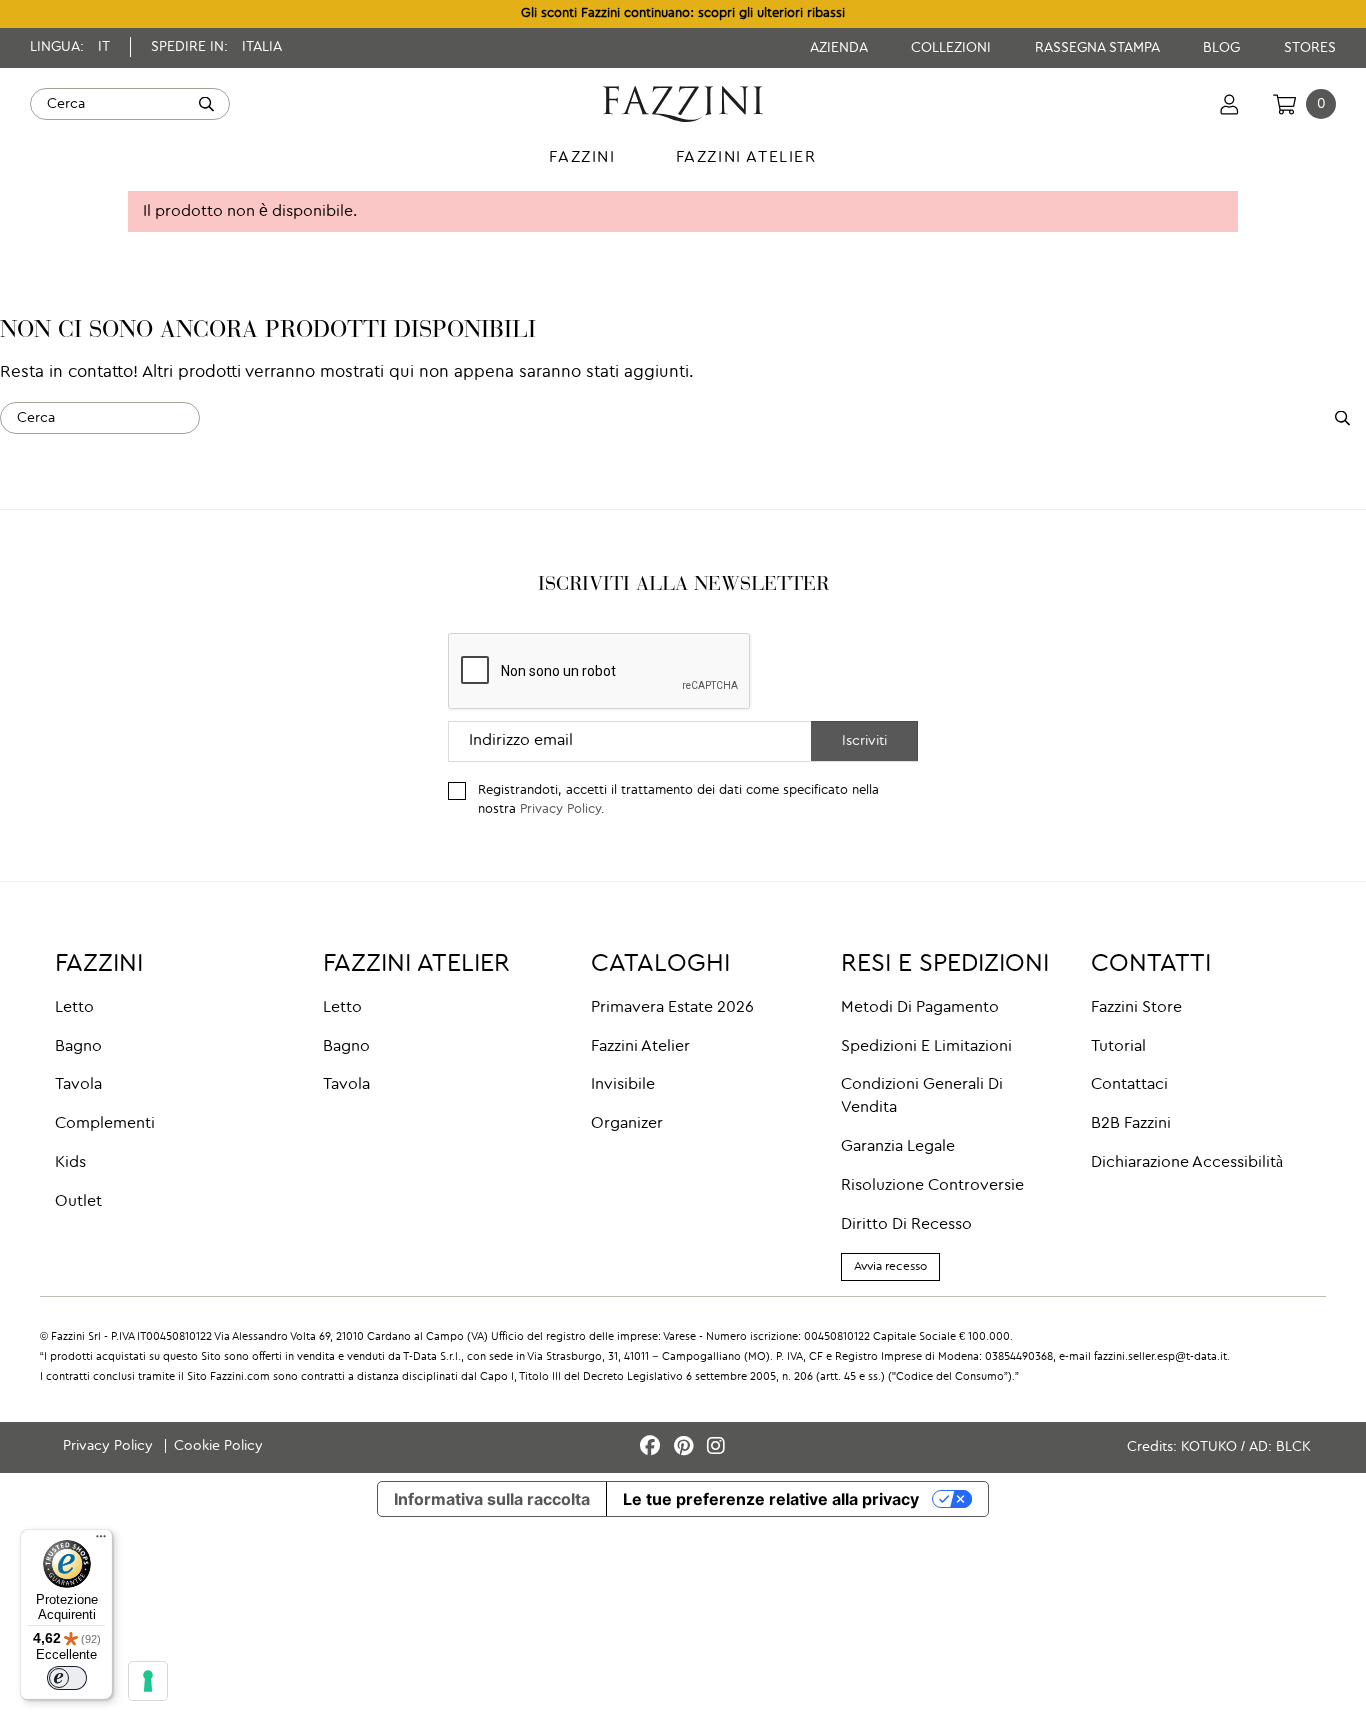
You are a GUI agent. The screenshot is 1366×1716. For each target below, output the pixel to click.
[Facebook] (653, 1447)
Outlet (78, 1202)
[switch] (67, 1678)
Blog (1223, 48)
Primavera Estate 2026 (672, 1008)
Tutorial (1118, 1047)
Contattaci (1129, 1085)
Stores (1310, 48)
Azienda (840, 48)
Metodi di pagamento (920, 1008)
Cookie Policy (218, 1446)
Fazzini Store (1136, 1008)
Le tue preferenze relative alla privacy (771, 1499)
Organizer (627, 1124)
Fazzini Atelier (640, 1047)
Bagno (78, 1047)
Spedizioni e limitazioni (926, 1047)
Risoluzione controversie (932, 1186)
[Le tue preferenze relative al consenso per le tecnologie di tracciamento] (148, 1681)
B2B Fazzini (1131, 1124)
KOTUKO (1209, 1447)
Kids (70, 1163)
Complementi (105, 1124)
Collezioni (953, 48)
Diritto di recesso (906, 1225)
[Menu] (101, 1541)
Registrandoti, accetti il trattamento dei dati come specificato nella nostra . (678, 800)
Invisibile (623, 1085)
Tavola (78, 1085)
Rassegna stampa (1099, 48)
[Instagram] (716, 1447)
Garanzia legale (898, 1147)
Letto (74, 1008)
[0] (1284, 104)
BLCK (1293, 1447)
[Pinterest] (686, 1447)
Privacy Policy (560, 809)
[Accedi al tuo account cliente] (1229, 104)
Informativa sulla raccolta (492, 1499)
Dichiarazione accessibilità (1187, 1163)
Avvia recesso (890, 1267)
